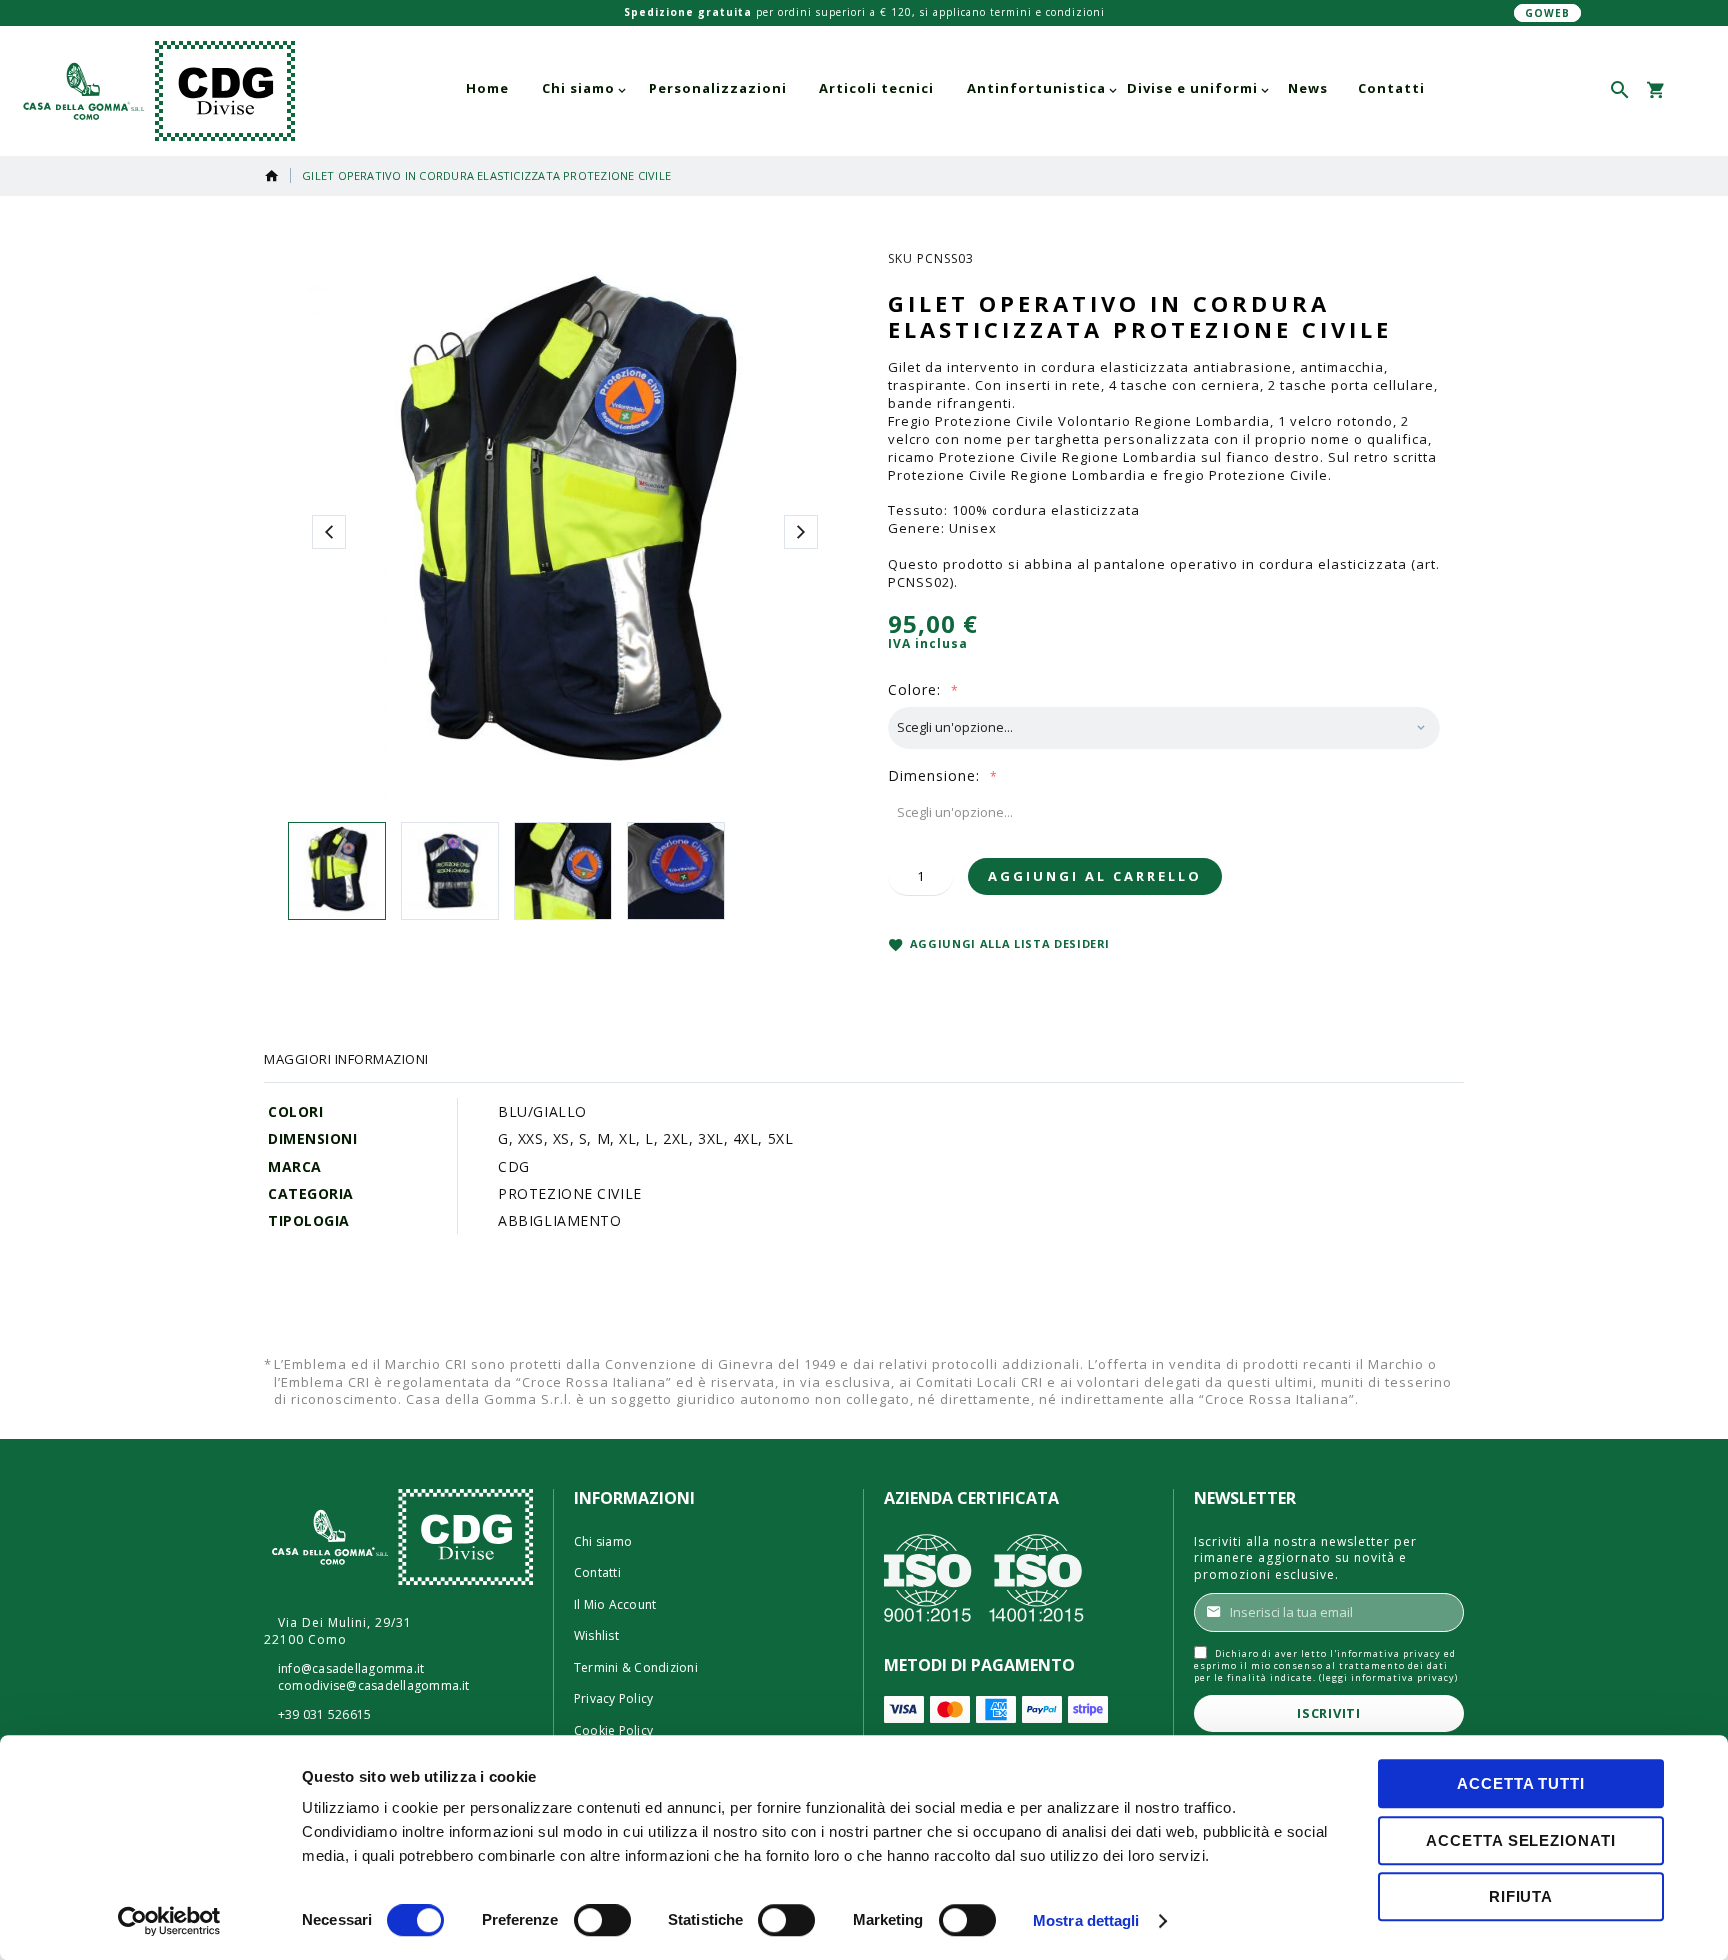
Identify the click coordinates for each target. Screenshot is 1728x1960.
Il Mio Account (615, 1605)
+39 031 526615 (324, 1715)
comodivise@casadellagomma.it (374, 1686)
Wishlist (596, 1636)
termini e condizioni (1047, 12)
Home (272, 176)
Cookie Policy (613, 1731)
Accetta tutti (1521, 1783)
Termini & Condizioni (636, 1668)
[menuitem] (487, 88)
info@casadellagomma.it (351, 1669)
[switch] (602, 1922)
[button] (1690, 90)
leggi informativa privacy (1388, 1677)
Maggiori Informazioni (346, 1059)
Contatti (597, 1573)
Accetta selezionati (1520, 1840)
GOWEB (1547, 13)
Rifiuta (1521, 1896)
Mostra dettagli (1086, 1920)
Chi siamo (603, 1542)
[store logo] (155, 91)
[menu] (945, 88)
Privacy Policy (613, 1699)
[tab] (346, 1059)
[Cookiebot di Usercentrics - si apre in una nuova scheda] (169, 1921)
